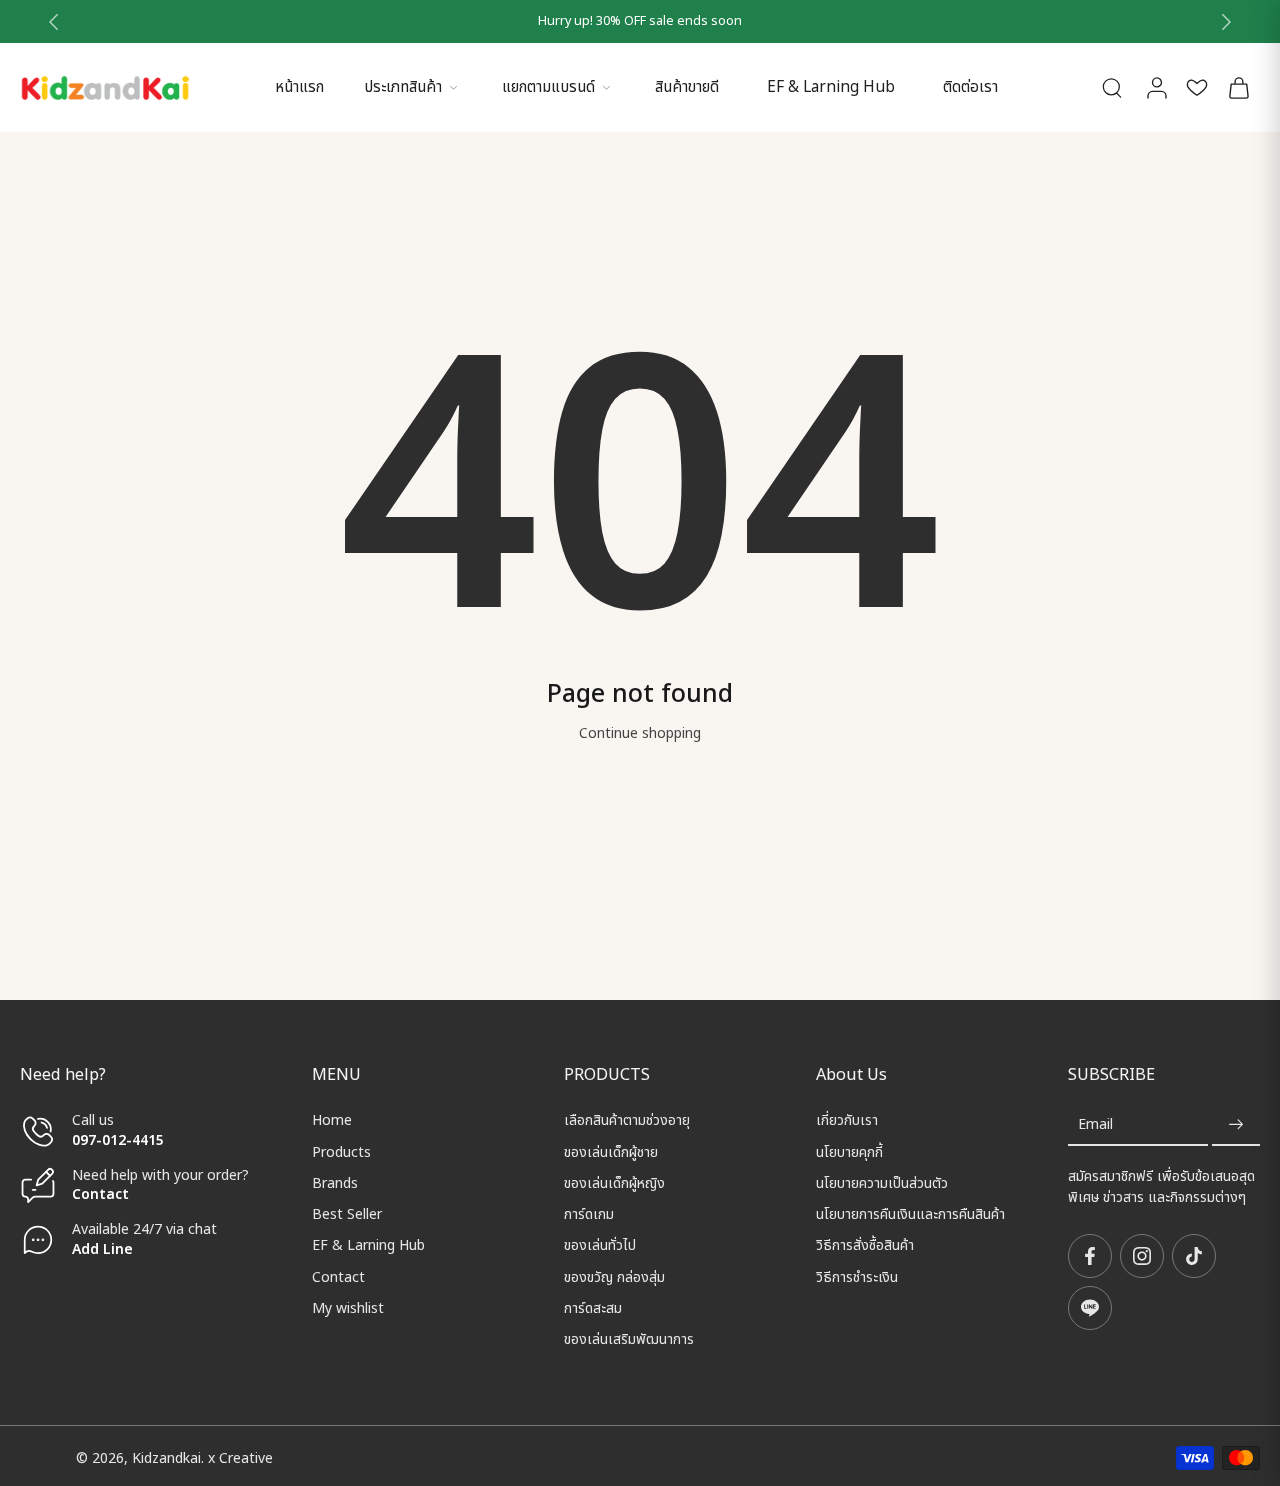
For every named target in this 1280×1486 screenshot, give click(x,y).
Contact (100, 1194)
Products (341, 1151)
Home (332, 1120)
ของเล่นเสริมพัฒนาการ (629, 1339)
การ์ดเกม (589, 1214)
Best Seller (347, 1214)
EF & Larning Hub (831, 87)
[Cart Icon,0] (1238, 87)
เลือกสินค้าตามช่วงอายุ (627, 1120)
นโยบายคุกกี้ (849, 1151)
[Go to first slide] (1226, 22)
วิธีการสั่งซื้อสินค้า (865, 1245)
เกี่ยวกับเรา (847, 1120)
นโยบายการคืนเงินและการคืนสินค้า (910, 1214)
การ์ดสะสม (593, 1308)
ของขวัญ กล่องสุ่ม (614, 1276)
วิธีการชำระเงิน (857, 1276)
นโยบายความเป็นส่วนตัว (882, 1183)
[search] (1112, 87)
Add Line (102, 1248)
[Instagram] (1142, 1256)
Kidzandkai (166, 1458)
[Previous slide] (54, 22)
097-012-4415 (120, 1139)
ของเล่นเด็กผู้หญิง (614, 1183)
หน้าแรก (299, 87)
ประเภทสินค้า (403, 87)
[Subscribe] (1236, 1124)
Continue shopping (640, 733)
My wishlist (348, 1308)
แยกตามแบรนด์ (548, 87)
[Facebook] (1090, 1256)
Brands (335, 1183)
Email (1095, 1124)
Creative (246, 1458)
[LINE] (1090, 1308)
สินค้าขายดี (687, 87)
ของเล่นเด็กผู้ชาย (611, 1151)
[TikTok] (1194, 1256)
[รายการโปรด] (1197, 87)
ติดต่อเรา (970, 87)
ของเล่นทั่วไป (600, 1245)
